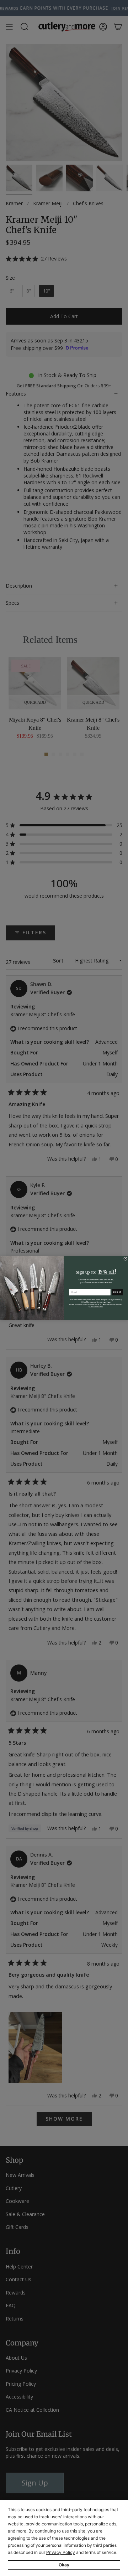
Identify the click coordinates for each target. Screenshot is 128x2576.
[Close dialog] (125, 1258)
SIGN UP (117, 1292)
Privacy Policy (61, 2552)
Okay (64, 2565)
